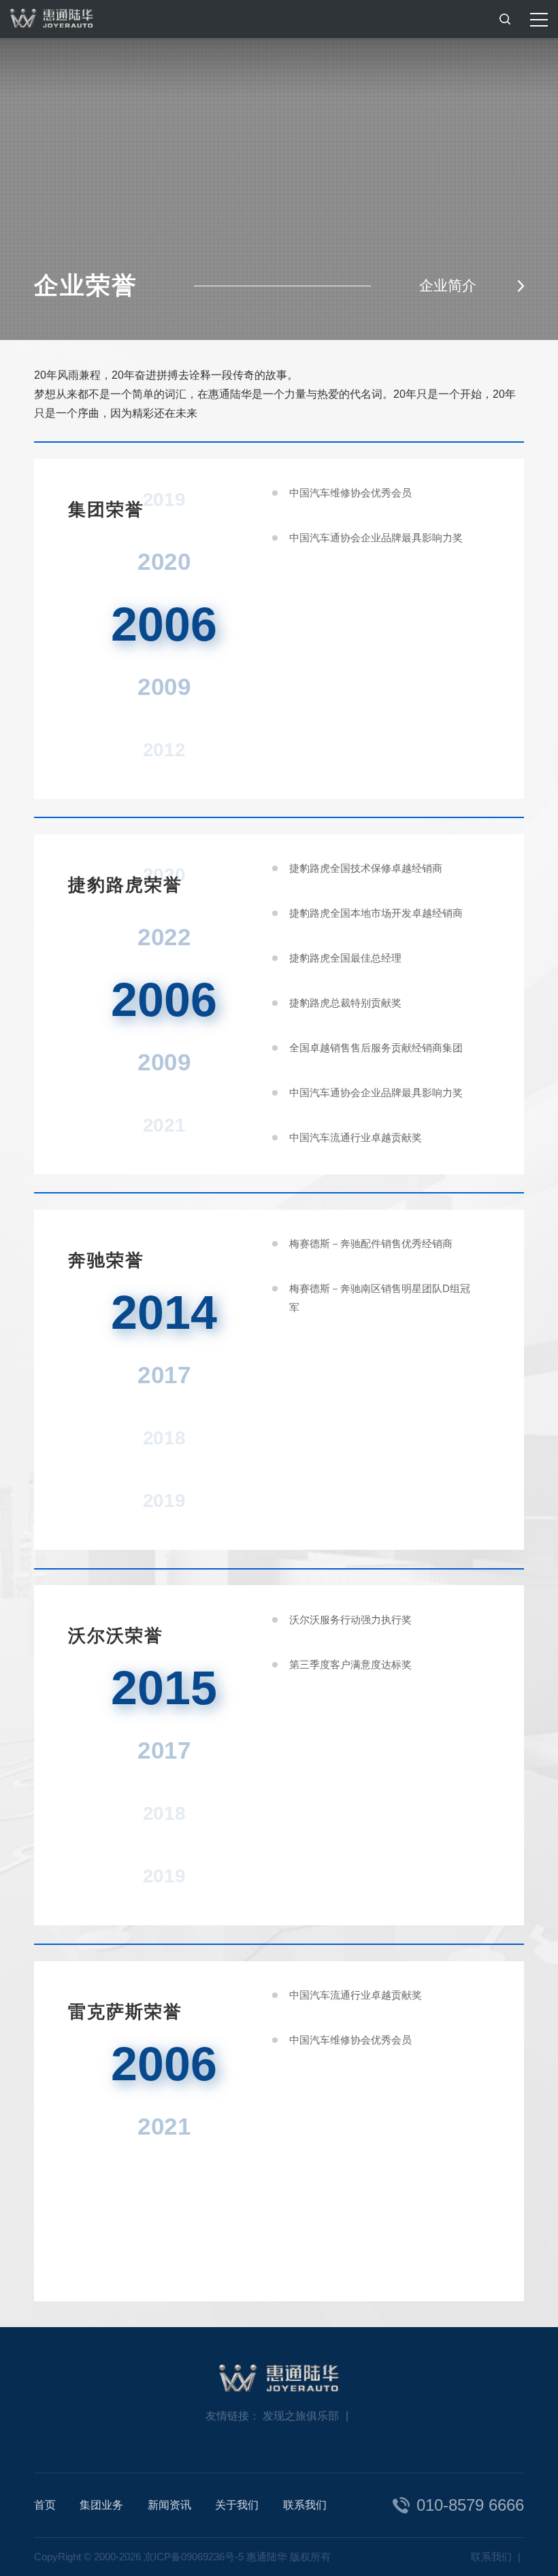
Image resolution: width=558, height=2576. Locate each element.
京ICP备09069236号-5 (194, 2557)
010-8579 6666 (470, 2505)
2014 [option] (164, 1312)
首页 (45, 2505)
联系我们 (305, 2505)
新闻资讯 (169, 2505)
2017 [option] (164, 1375)
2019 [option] (164, 1501)
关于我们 (237, 2505)
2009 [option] (164, 687)
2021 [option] (164, 1124)
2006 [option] (164, 624)
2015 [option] (164, 1688)
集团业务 (101, 2505)
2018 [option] (164, 1438)
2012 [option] (164, 749)
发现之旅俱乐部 (301, 2416)
